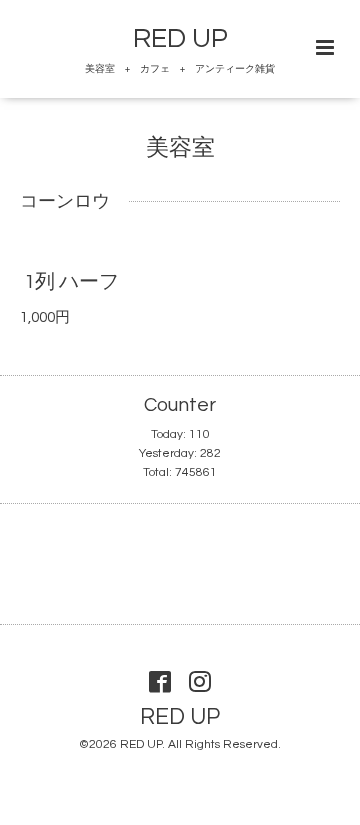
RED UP (180, 39)
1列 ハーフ (71, 282)
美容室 (180, 148)
